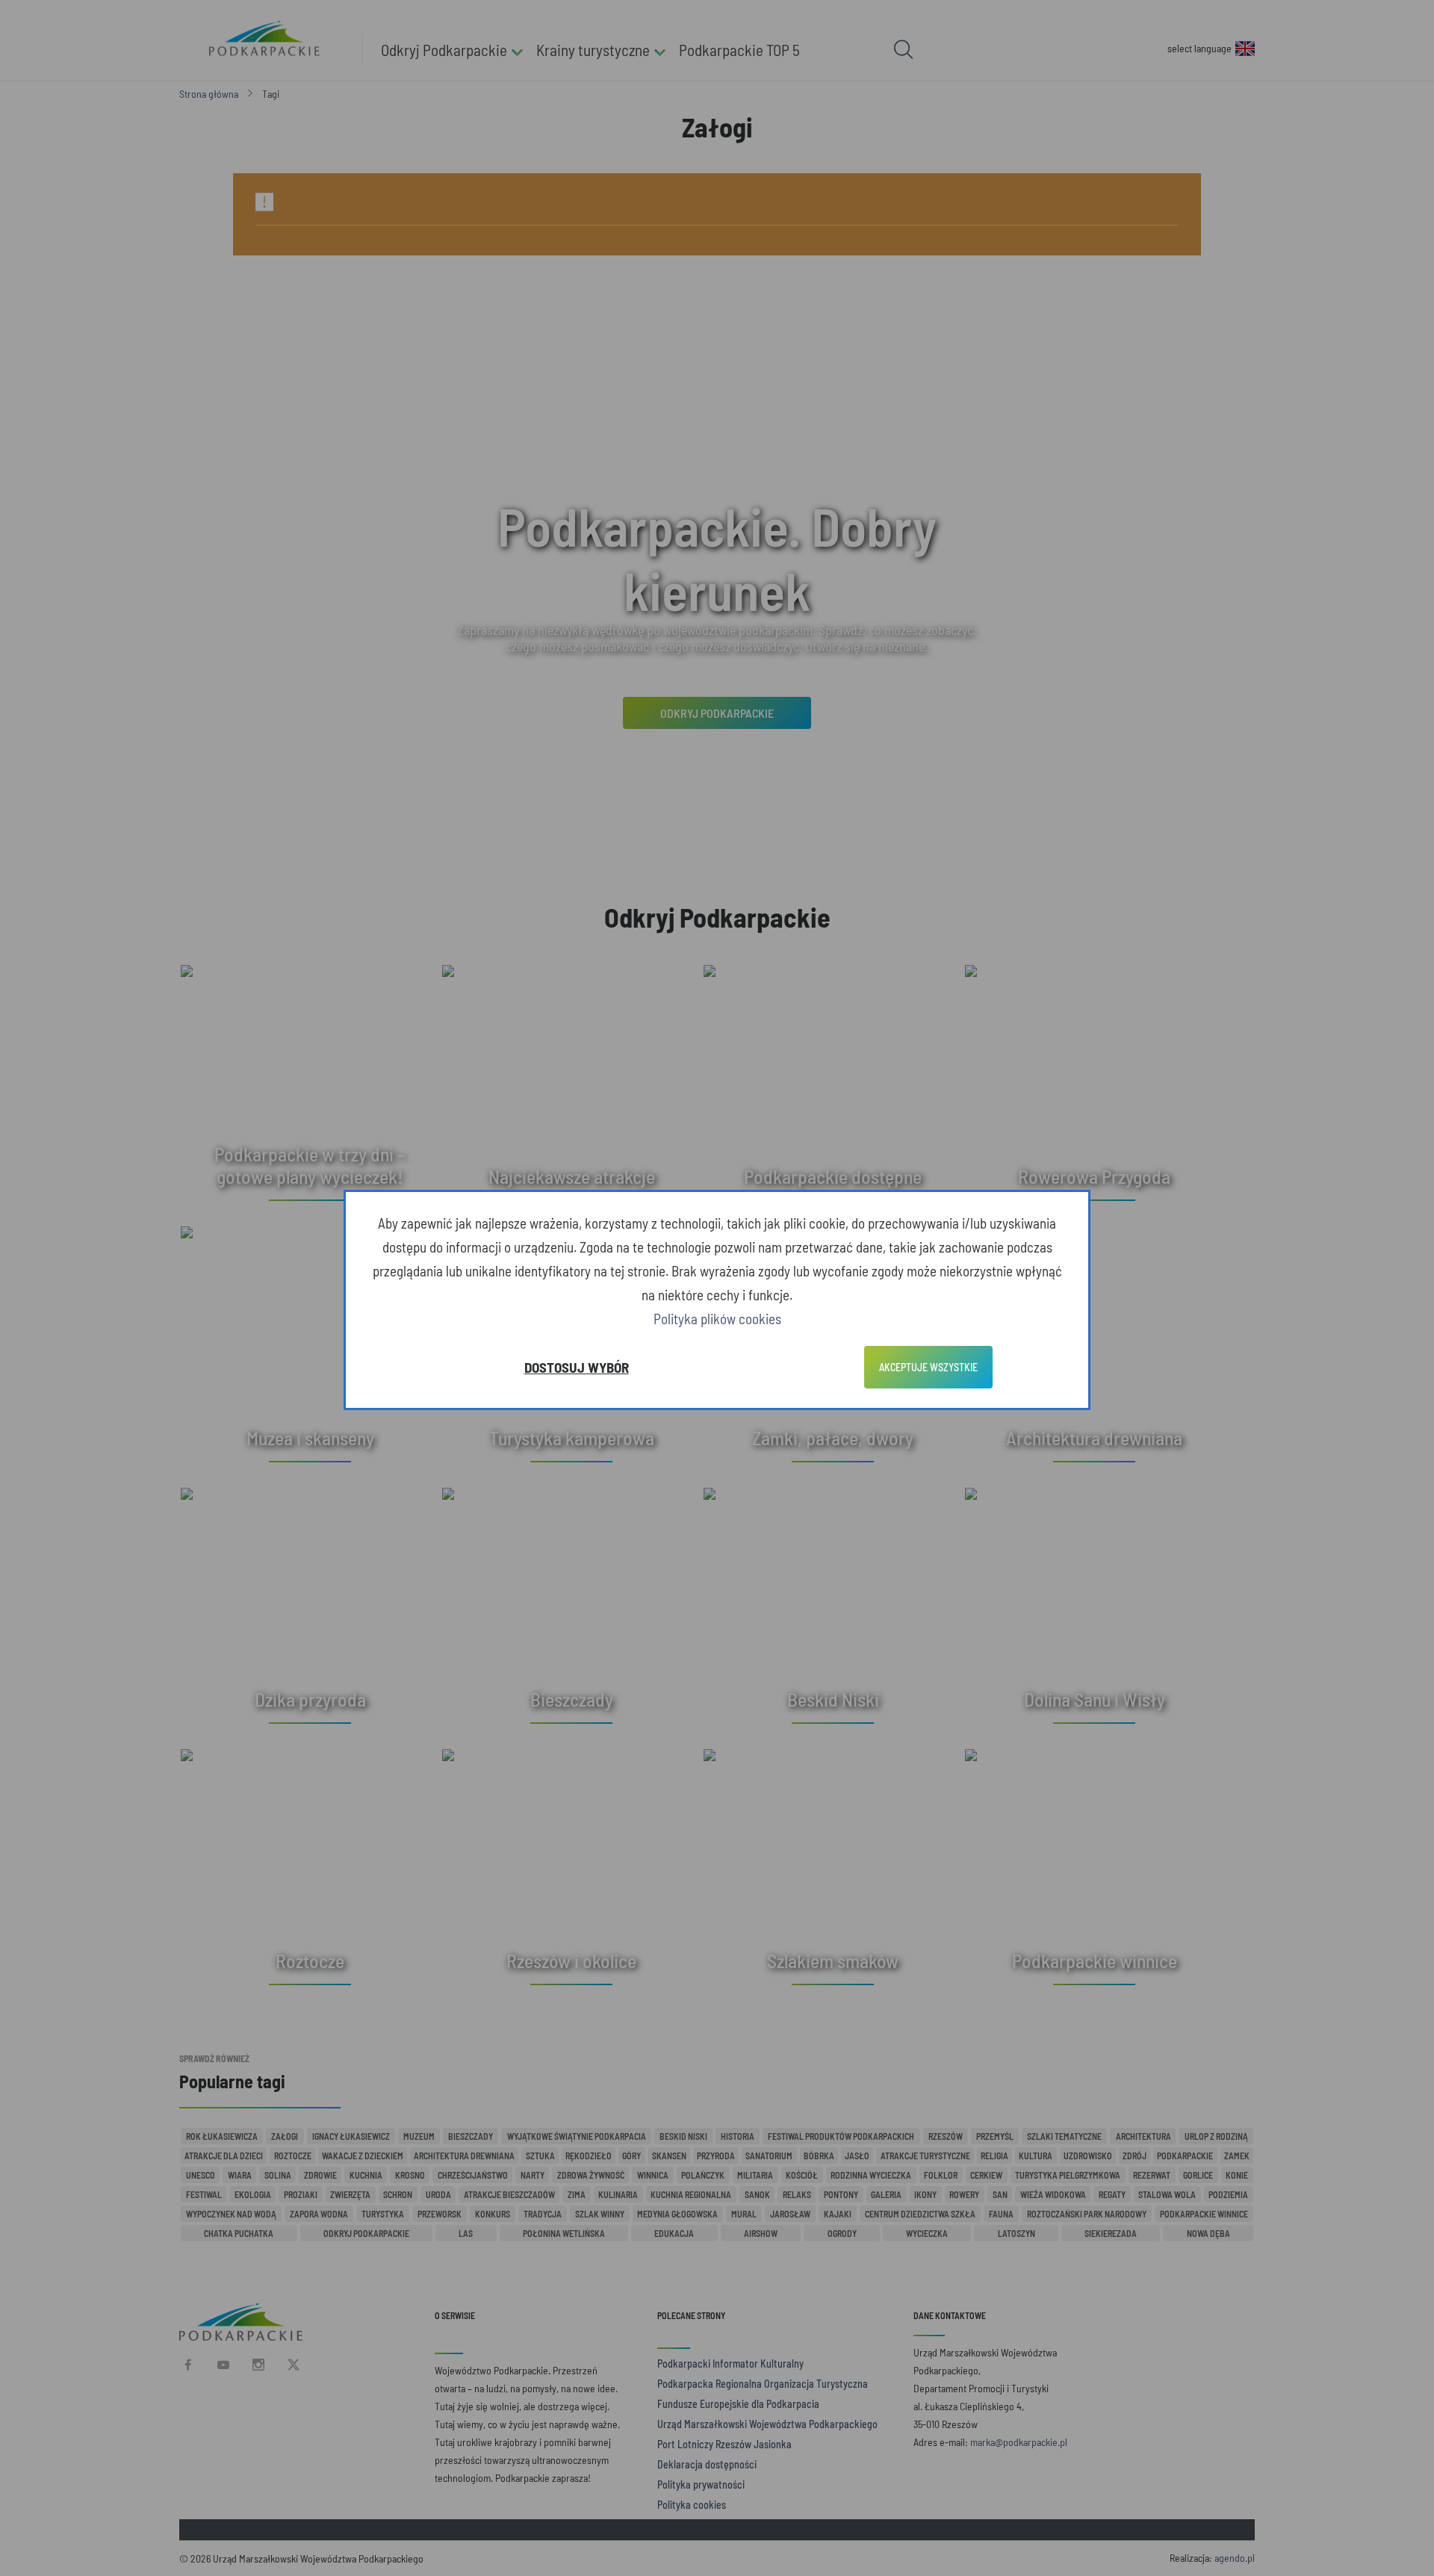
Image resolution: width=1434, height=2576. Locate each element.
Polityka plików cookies (717, 1319)
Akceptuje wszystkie (928, 1367)
